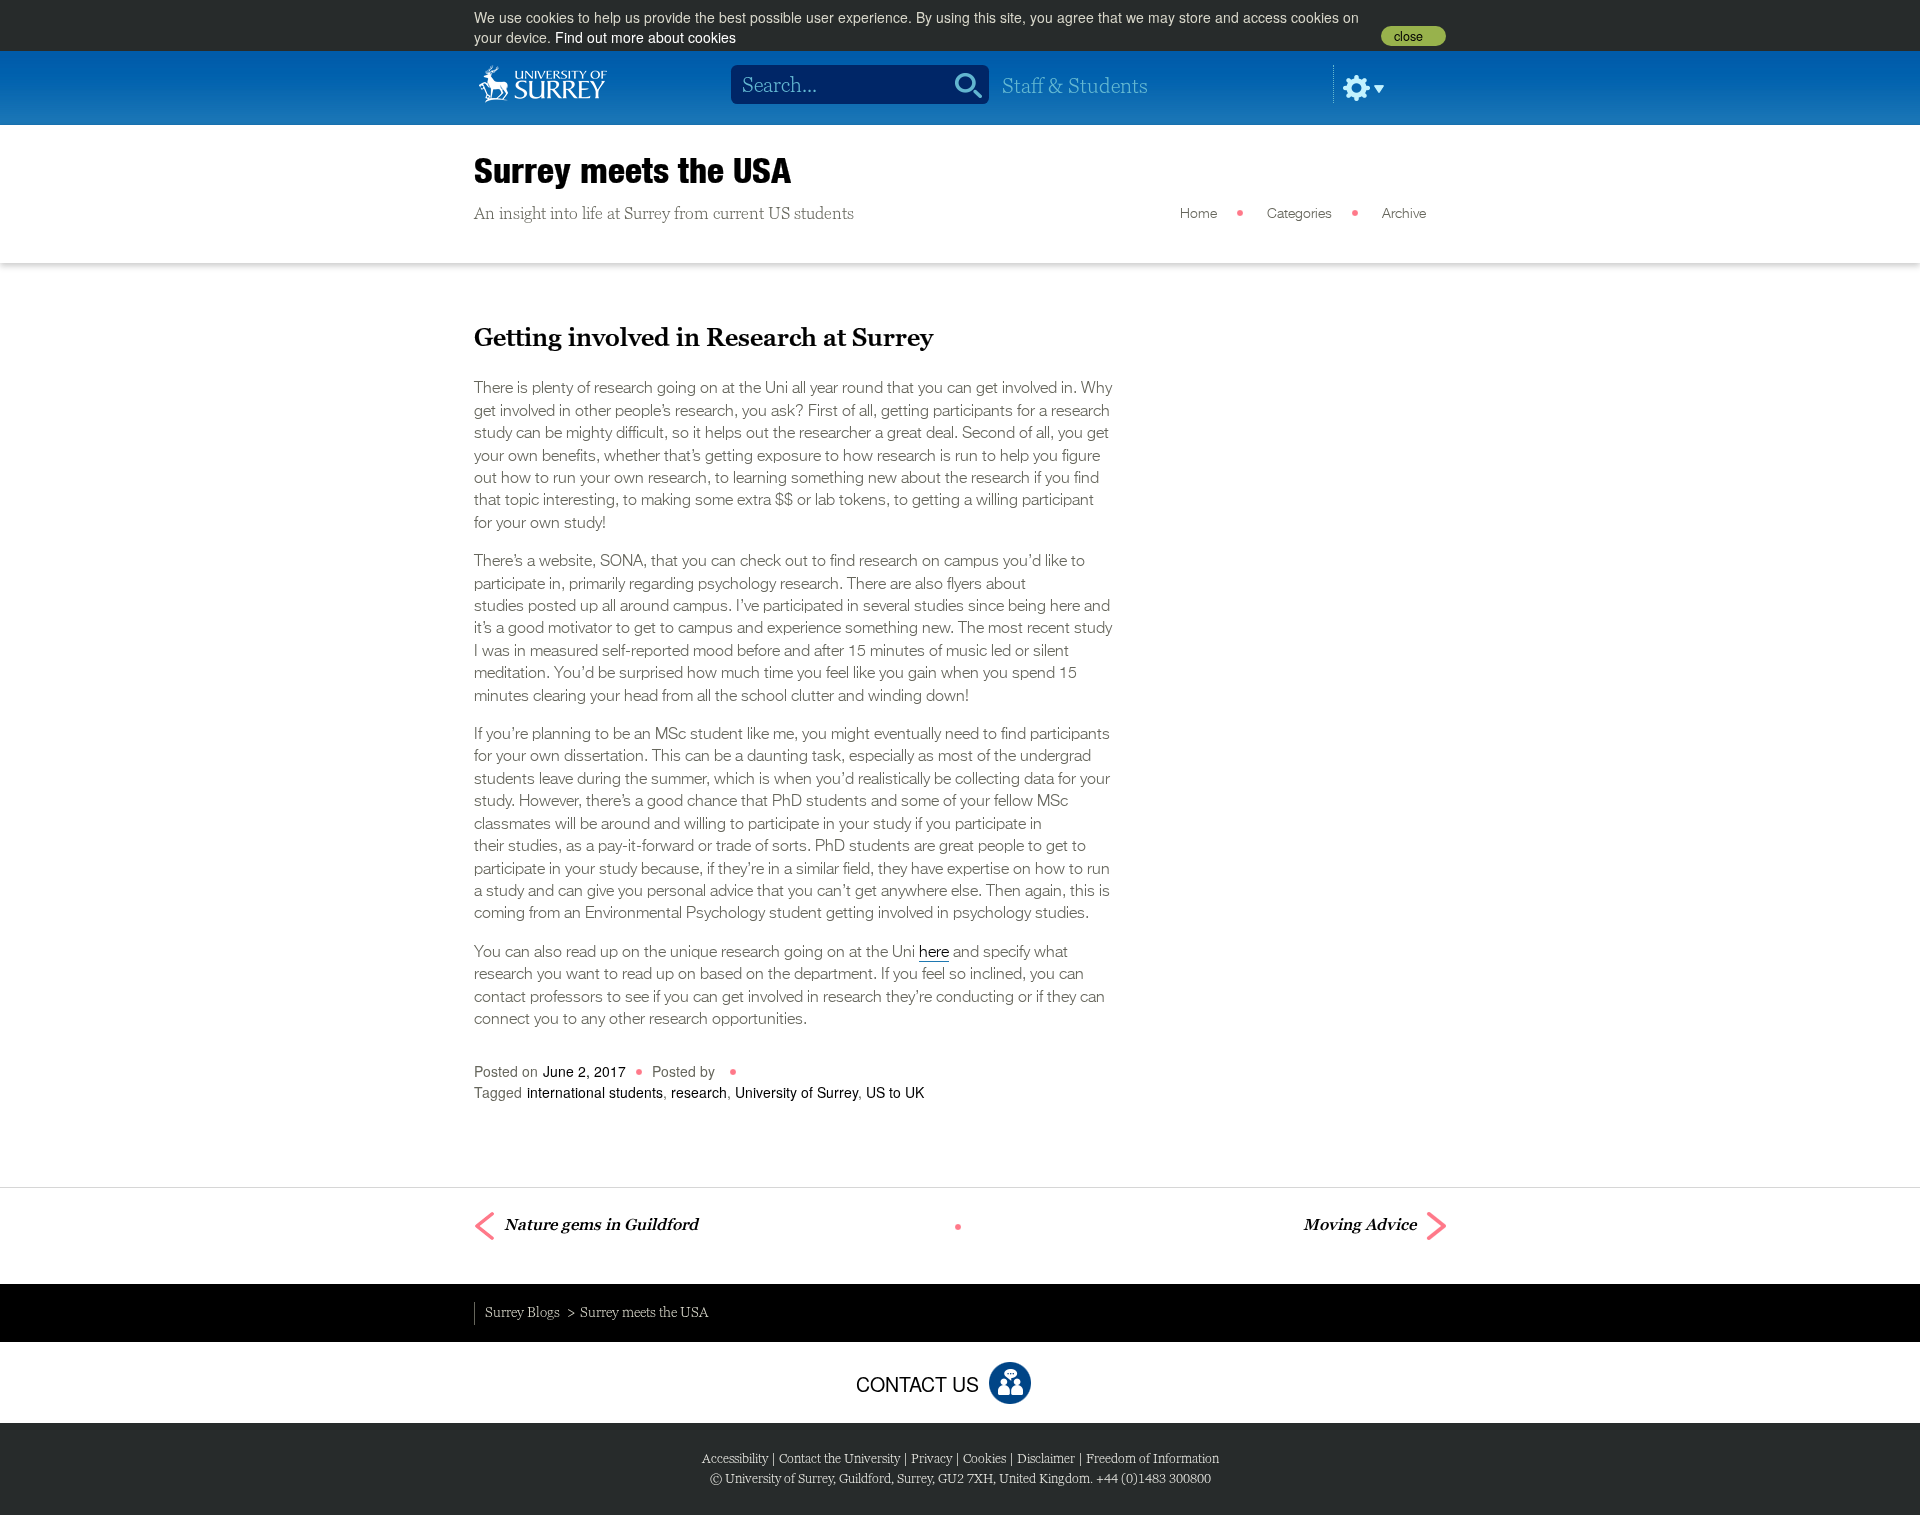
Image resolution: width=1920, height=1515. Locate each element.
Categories (1299, 214)
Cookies (984, 1458)
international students (595, 1092)
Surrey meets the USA (632, 170)
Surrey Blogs (522, 1312)
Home (1198, 214)
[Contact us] (1010, 1383)
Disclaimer (1046, 1458)
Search (961, 85)
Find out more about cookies (645, 37)
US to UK (895, 1092)
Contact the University (839, 1458)
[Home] (543, 82)
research (699, 1092)
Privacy (931, 1458)
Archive (1404, 214)
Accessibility (735, 1458)
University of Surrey (796, 1092)
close (1408, 36)
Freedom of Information (1152, 1458)
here (934, 953)
